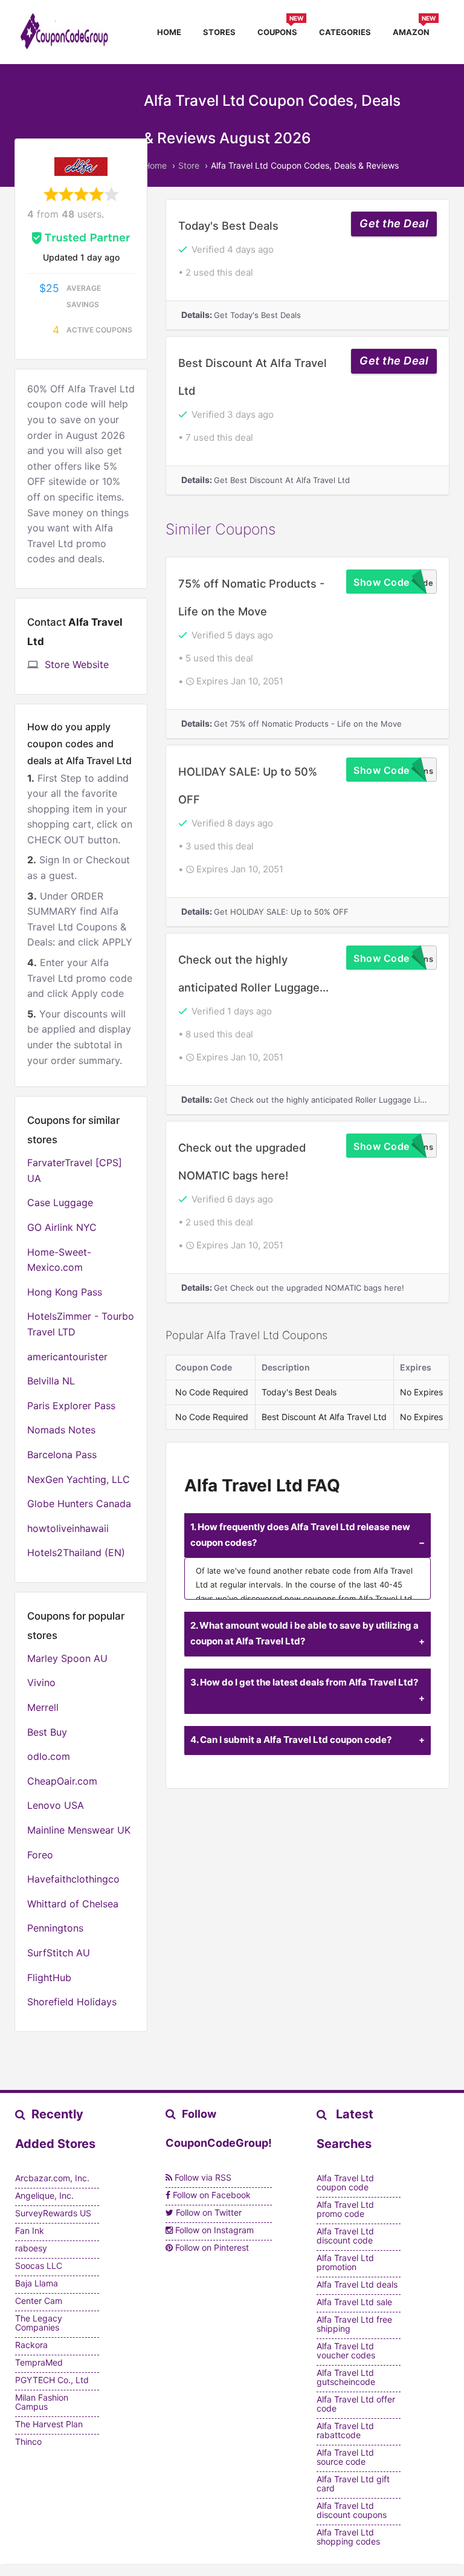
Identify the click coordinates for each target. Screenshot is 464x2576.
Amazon (414, 31)
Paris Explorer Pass (71, 1406)
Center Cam (39, 2301)
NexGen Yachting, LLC (79, 1479)
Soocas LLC (39, 2266)
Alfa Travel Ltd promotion (345, 2262)
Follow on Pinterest (211, 2247)
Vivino (41, 1682)
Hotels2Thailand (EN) (76, 1552)
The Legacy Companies (39, 2323)
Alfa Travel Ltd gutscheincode (346, 2377)
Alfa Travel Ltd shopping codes (348, 2537)
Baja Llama (37, 2283)
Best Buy (47, 1732)
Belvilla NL (51, 1381)
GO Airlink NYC (62, 1227)
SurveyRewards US (53, 2213)
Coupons (280, 31)
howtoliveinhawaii (68, 1528)
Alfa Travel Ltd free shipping (354, 2324)
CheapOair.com (62, 1781)
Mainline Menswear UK (79, 1830)
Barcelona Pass (62, 1455)
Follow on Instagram (213, 2230)
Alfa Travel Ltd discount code (345, 2236)
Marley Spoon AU (67, 1658)
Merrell (43, 1707)
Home (169, 32)
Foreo (40, 1855)
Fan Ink (30, 2230)
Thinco (28, 2441)
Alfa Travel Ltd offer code (356, 2404)
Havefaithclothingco (73, 1879)
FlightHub (49, 1977)
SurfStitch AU (59, 1953)
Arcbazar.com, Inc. (52, 2178)
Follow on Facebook (211, 2195)
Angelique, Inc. (44, 2195)
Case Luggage (60, 1202)
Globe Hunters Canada (79, 1504)
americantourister (67, 1357)
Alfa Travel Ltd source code (345, 2457)
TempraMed (39, 2362)
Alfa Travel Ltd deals (357, 2284)
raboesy (31, 2248)
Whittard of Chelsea (73, 1904)
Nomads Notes (61, 1430)
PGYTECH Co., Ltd (52, 2380)
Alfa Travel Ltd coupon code (345, 2182)
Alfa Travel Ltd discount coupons (352, 2510)
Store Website (77, 664)
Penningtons (55, 1928)
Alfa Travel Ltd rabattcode (345, 2430)
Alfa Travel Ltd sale (354, 2302)
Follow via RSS (202, 2177)
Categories (345, 32)
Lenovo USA (56, 1805)
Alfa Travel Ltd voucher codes (346, 2351)
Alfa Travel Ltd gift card (353, 2484)
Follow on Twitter (208, 2212)
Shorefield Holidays (72, 2002)
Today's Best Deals (228, 225)
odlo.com (49, 1756)
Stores (219, 32)
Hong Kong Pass (65, 1292)
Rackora (31, 2345)
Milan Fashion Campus (42, 2402)
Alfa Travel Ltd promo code (345, 2209)
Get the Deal (394, 223)
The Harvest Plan (49, 2424)
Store (189, 165)
